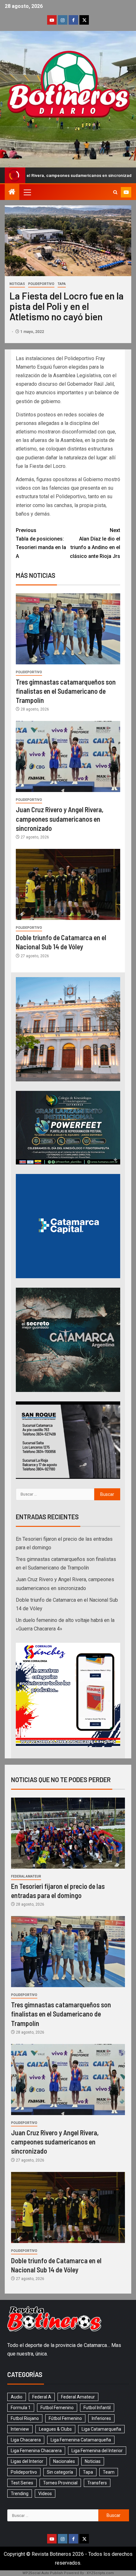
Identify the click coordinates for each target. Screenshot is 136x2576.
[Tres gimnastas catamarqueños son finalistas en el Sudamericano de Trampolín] (68, 629)
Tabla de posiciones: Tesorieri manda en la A (41, 543)
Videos (45, 2494)
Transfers (97, 2483)
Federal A (42, 2397)
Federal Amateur (26, 1876)
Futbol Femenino (57, 2408)
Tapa (62, 284)
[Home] (12, 192)
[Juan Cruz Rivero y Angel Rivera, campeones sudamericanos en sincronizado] (68, 756)
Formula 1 (21, 2408)
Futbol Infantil (97, 2408)
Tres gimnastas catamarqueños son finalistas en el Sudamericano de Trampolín (66, 691)
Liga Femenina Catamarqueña (81, 2440)
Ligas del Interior (27, 2461)
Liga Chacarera (26, 2440)
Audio (17, 2397)
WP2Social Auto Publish (43, 2573)
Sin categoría (60, 2472)
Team (109, 2472)
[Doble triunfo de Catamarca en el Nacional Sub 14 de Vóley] (68, 884)
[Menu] (27, 192)
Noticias (17, 284)
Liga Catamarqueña (101, 2429)
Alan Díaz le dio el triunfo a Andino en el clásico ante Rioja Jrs (95, 543)
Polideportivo (41, 284)
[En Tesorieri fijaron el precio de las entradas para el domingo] (68, 1833)
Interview (20, 2429)
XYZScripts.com (100, 2573)
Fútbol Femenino (65, 2418)
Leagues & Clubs (55, 2429)
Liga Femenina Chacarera (36, 2451)
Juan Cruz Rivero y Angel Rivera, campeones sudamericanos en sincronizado (60, 819)
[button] (27, 192)
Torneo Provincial (60, 2483)
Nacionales (64, 2461)
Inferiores (101, 2418)
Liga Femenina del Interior (97, 2451)
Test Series (22, 2483)
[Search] (115, 192)
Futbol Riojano (25, 2418)
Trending (20, 2494)
